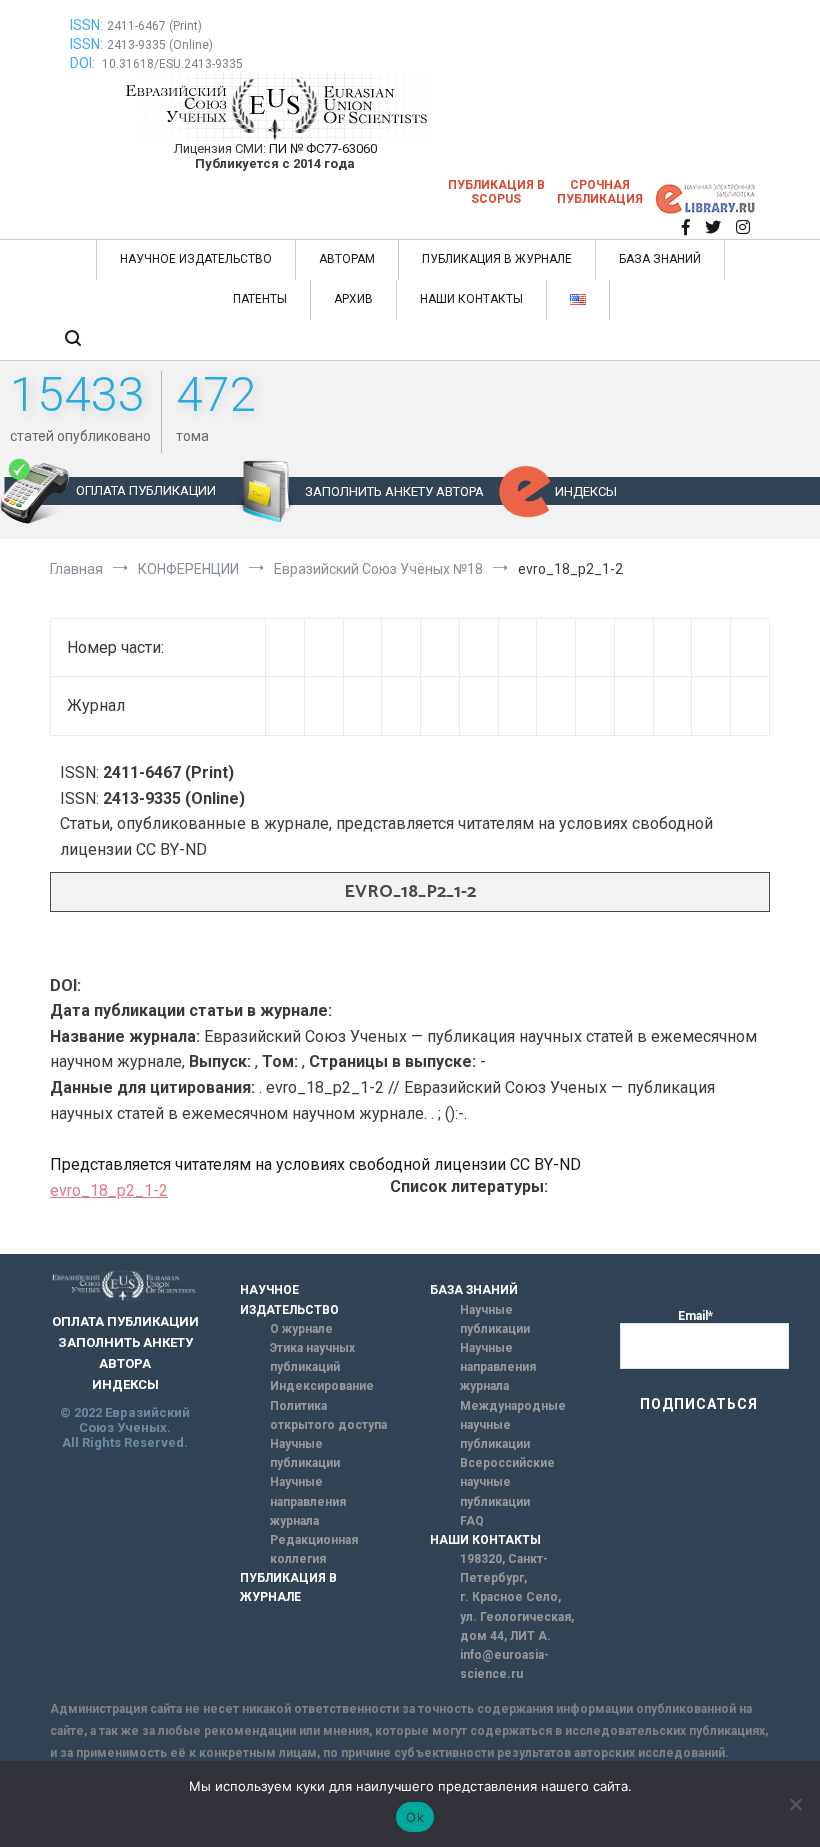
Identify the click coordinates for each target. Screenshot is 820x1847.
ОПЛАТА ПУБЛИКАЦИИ (146, 490)
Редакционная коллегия (314, 1549)
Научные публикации (305, 1453)
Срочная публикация (600, 192)
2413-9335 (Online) (160, 45)
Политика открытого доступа (328, 1415)
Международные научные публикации (513, 1425)
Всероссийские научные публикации (507, 1482)
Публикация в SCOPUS (496, 192)
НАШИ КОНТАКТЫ (471, 299)
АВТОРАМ (347, 259)
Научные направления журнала (308, 1501)
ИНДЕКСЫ (586, 491)
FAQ (472, 1521)
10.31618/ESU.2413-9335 (172, 64)
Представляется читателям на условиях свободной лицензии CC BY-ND (315, 1164)
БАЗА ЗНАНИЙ (660, 259)
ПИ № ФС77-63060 (323, 148)
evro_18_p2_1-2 (109, 1190)
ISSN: (86, 25)
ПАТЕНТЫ (260, 299)
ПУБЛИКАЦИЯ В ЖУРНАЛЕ (497, 259)
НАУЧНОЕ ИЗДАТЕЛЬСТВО (196, 259)
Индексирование (322, 1386)
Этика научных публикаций (312, 1357)
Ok (415, 1817)
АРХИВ (353, 299)
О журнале (301, 1329)
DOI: (84, 63)
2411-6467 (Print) (154, 26)
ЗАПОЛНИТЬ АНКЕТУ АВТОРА (394, 491)
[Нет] (795, 1804)
